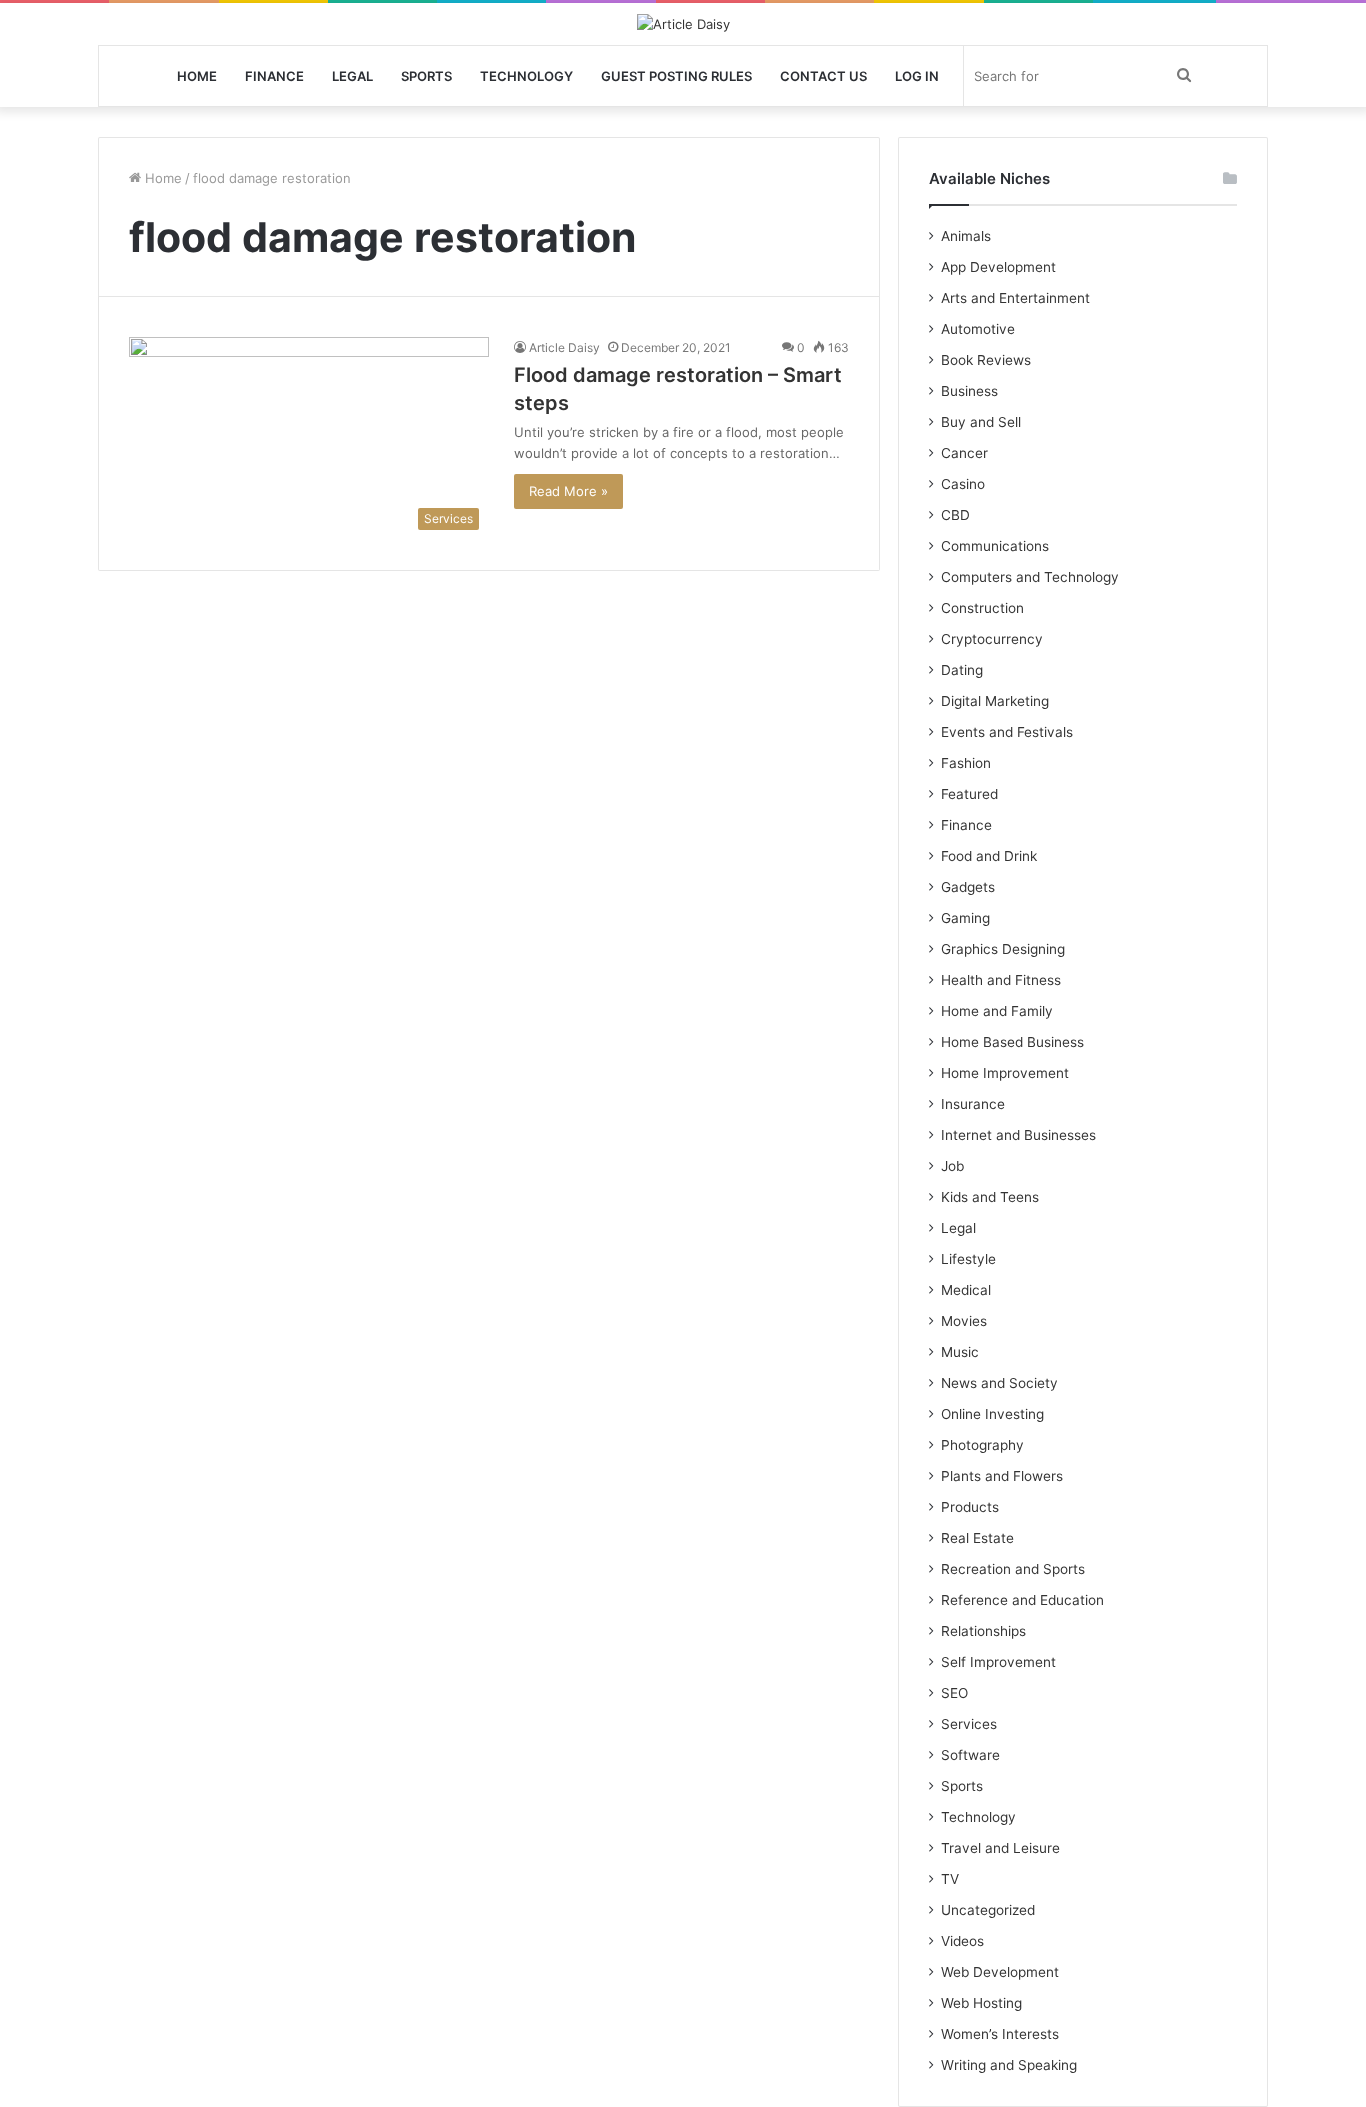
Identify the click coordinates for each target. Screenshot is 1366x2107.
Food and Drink (989, 856)
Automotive (978, 329)
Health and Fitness (1001, 980)
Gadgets (968, 887)
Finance (274, 76)
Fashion (966, 763)
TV (950, 1879)
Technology (526, 76)
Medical (966, 1290)
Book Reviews (986, 360)
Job (952, 1166)
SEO (954, 1693)
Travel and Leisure (1000, 1848)
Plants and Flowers (1002, 1476)
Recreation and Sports (1013, 1569)
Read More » (568, 491)
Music (960, 1352)
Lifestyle (968, 1259)
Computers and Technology (1030, 577)
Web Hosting (981, 2003)
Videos (962, 1941)
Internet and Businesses (1018, 1135)
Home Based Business (1012, 1042)
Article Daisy (564, 347)
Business (969, 391)
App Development (998, 267)
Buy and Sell (981, 422)
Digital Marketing (995, 701)
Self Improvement (998, 1662)
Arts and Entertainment (1015, 298)
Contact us (823, 76)
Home (197, 76)
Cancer (964, 453)
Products (970, 1507)
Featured (969, 794)
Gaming (965, 918)
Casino (963, 484)
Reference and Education (1022, 1600)
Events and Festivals (1007, 732)
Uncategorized (988, 1910)
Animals (966, 236)
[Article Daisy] (683, 24)
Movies (964, 1321)
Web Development (1000, 1972)
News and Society (999, 1383)
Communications (995, 546)
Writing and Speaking (1009, 2065)
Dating (962, 670)
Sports (426, 76)
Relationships (983, 1631)
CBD (955, 515)
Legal (352, 76)
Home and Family (997, 1011)
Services (969, 1724)
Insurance (973, 1104)
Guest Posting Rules (676, 76)
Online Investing (992, 1414)
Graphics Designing (1003, 949)
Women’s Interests (1000, 2034)
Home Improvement (1005, 1073)
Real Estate (977, 1538)
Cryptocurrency (992, 639)
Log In (917, 76)
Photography (982, 1445)
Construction (982, 608)
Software (970, 1755)
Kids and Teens (990, 1197)
